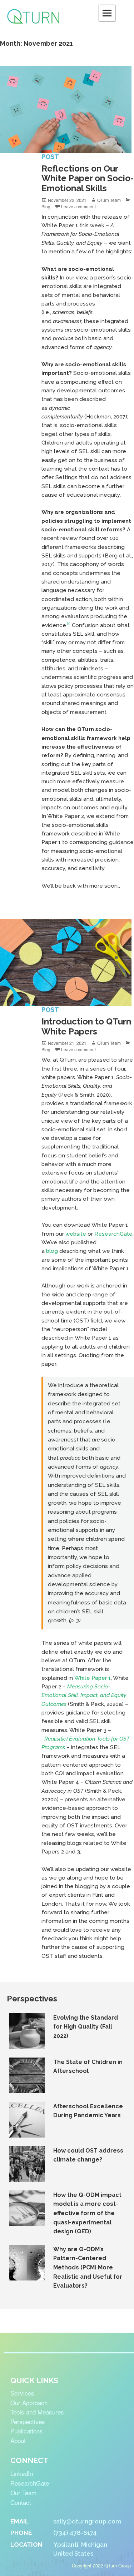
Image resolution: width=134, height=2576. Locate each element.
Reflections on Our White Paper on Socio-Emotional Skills (88, 178)
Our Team (23, 2493)
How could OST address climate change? (88, 2155)
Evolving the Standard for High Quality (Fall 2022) (86, 2027)
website (76, 1234)
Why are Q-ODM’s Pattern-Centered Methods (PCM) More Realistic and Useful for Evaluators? (88, 2267)
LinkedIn (22, 2473)
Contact (21, 2502)
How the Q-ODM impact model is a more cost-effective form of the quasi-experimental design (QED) (87, 2213)
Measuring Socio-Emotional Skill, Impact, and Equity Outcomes (84, 1695)
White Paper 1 (93, 1678)
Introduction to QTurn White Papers (86, 1026)
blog (52, 1251)
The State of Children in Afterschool (88, 2067)
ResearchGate (113, 1234)
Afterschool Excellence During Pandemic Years (88, 2111)
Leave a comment (78, 206)
